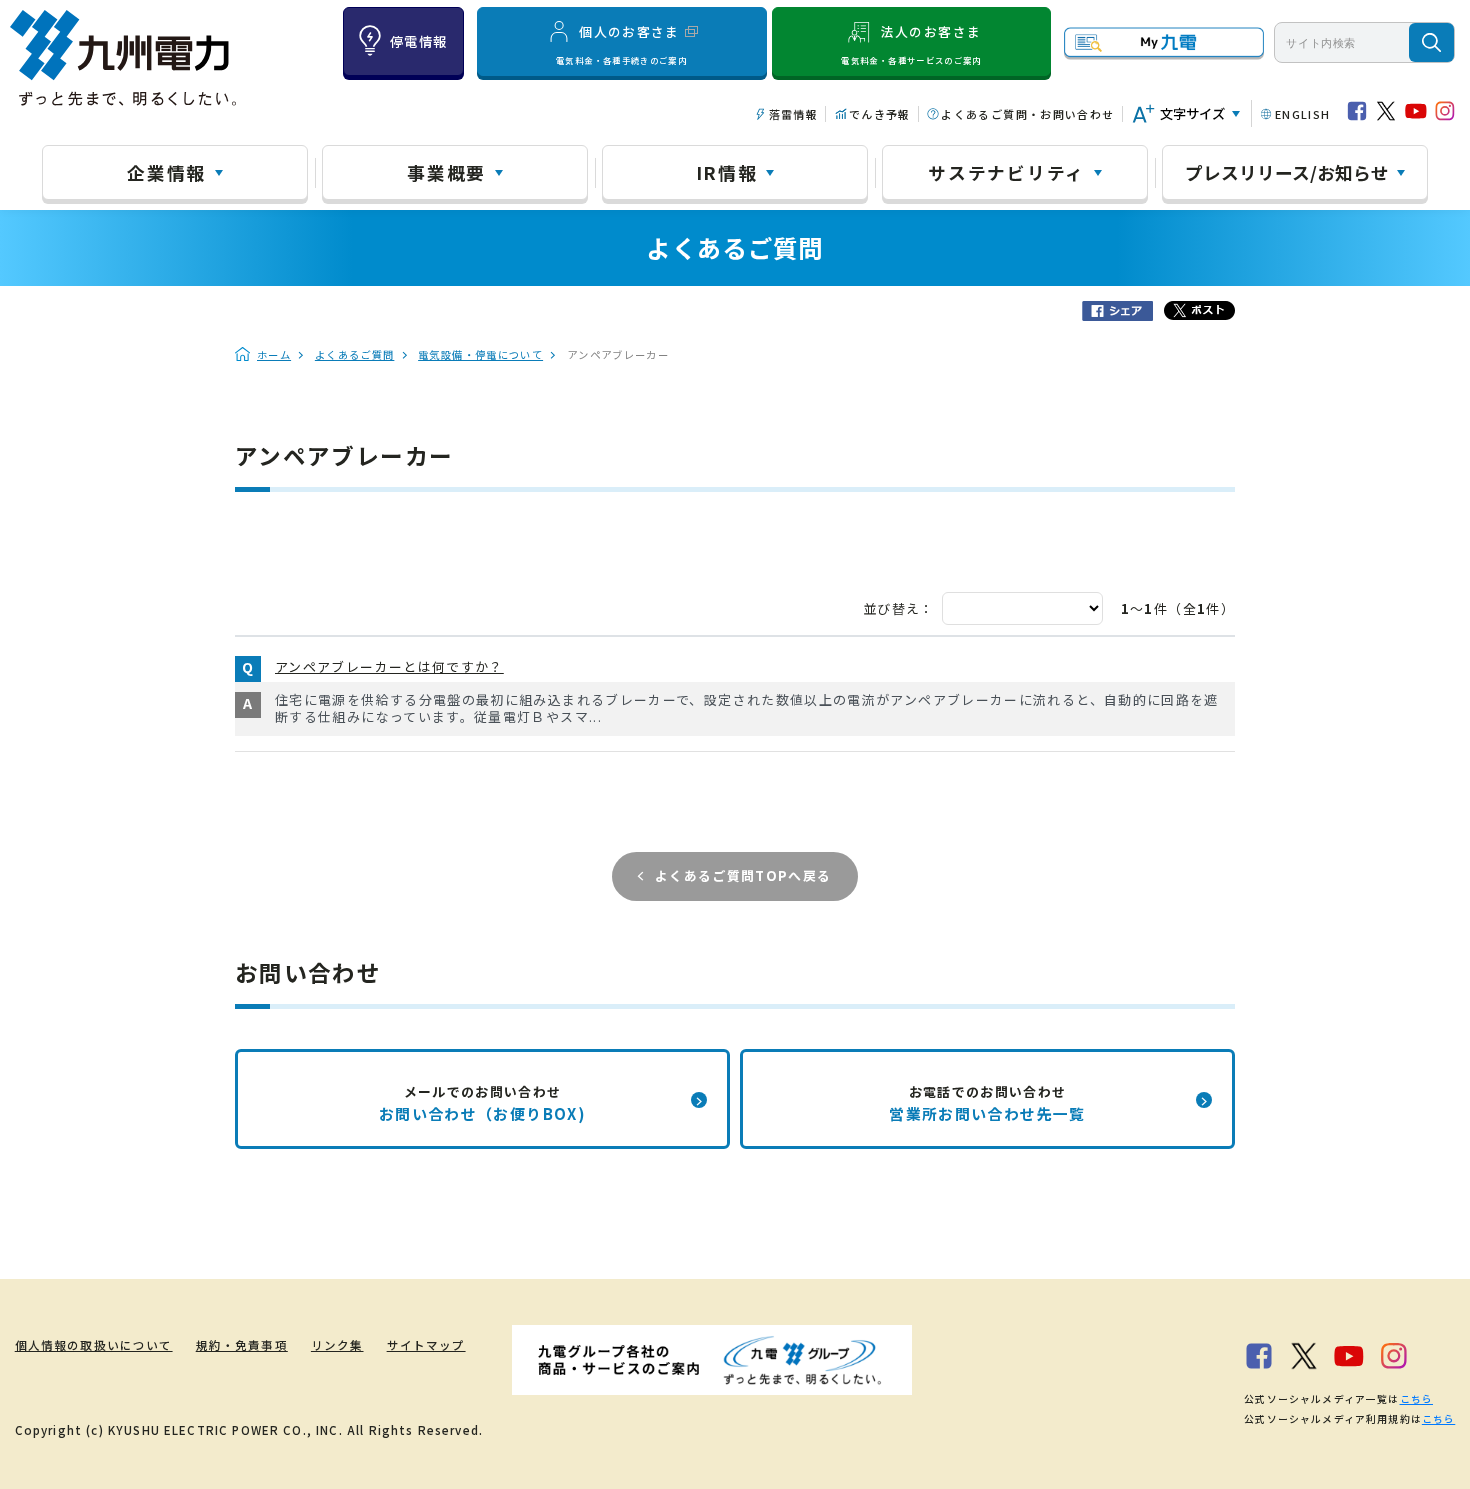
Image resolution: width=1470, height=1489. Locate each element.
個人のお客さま (621, 43)
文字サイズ (1192, 113)
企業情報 (166, 172)
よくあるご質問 (355, 354)
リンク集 (337, 1345)
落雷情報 (793, 114)
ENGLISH (1302, 114)
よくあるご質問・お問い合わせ (1027, 114)
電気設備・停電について (480, 354)
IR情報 (727, 172)
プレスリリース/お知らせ (1287, 172)
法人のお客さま (911, 43)
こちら (1416, 1399)
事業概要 (446, 172)
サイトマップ (426, 1345)
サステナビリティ (1006, 172)
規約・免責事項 (242, 1345)
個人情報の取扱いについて (94, 1345)
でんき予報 (879, 114)
